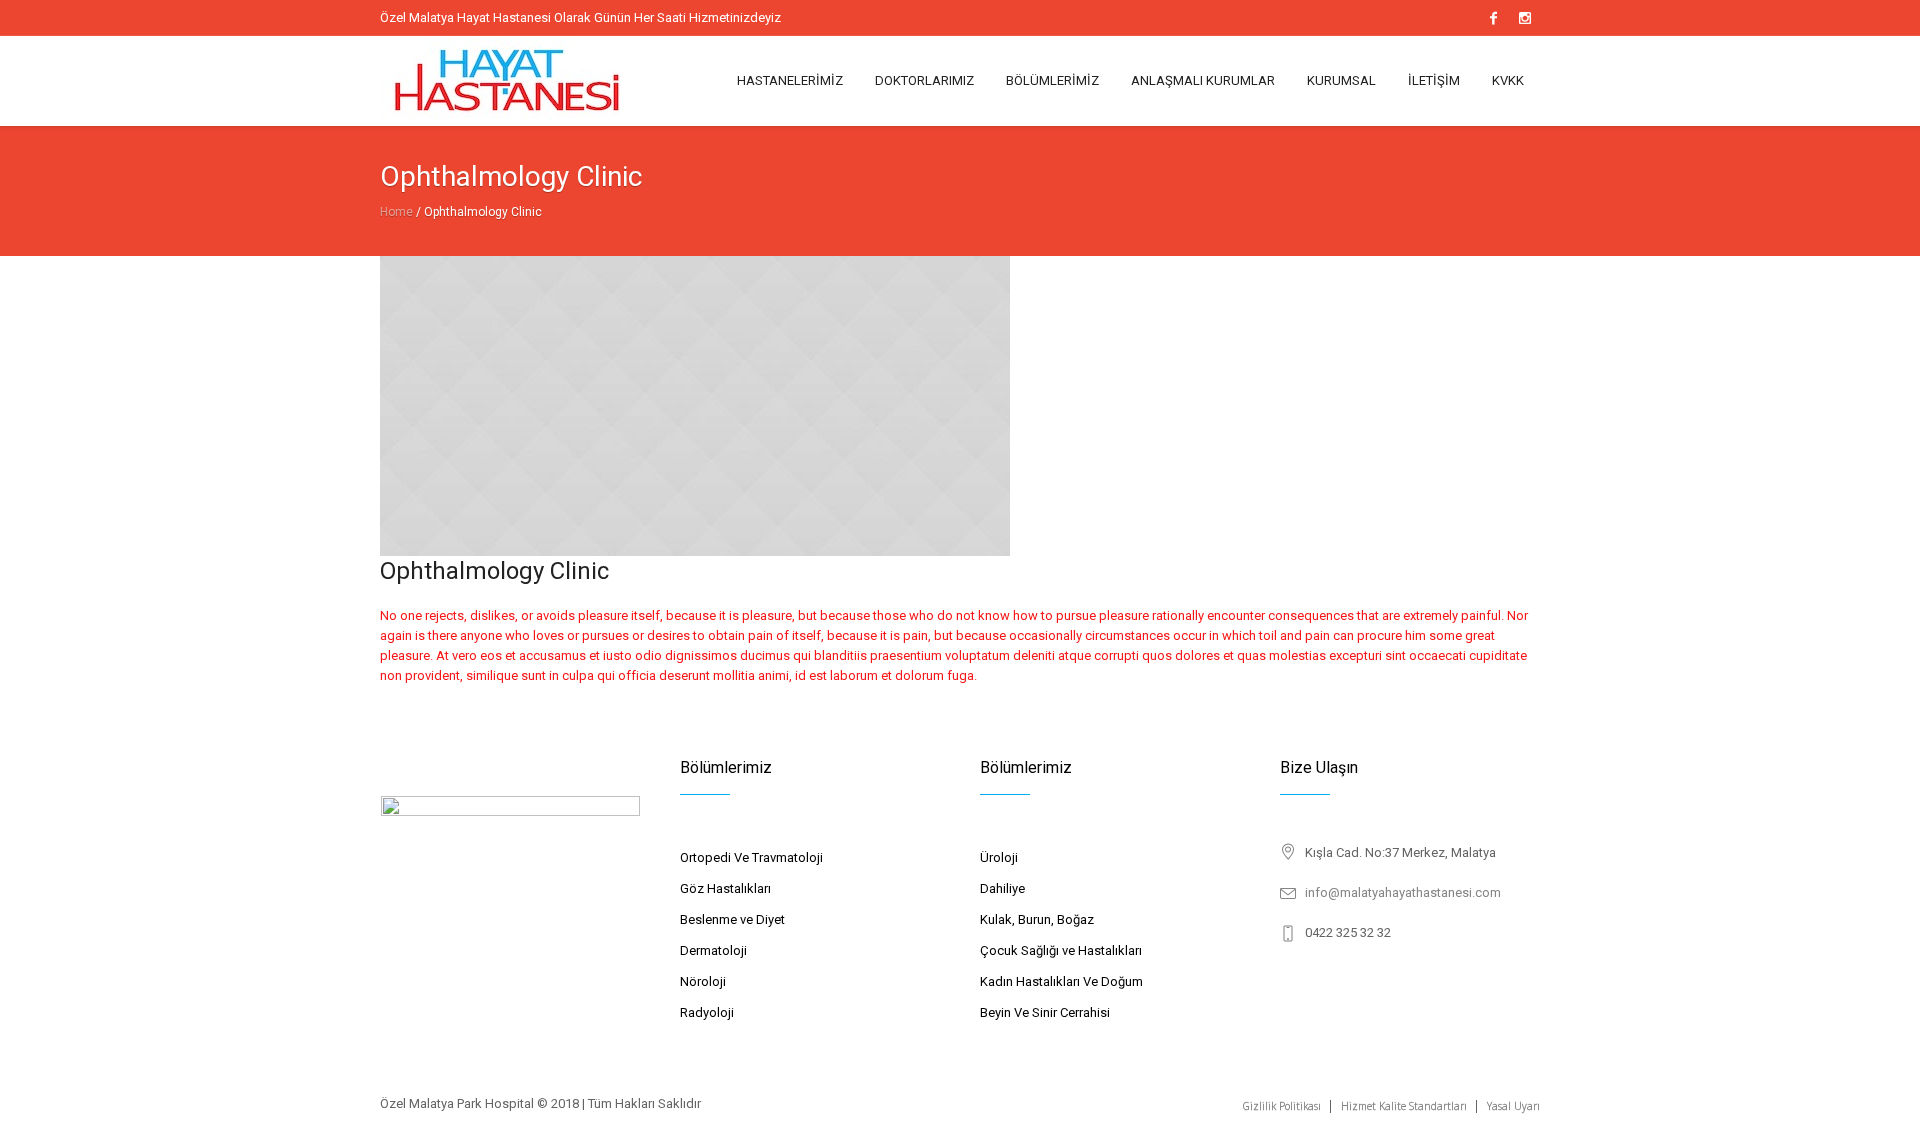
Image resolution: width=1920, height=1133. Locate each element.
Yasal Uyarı (1513, 1106)
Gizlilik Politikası (1282, 1106)
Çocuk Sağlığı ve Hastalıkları (1061, 950)
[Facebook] (1493, 18)
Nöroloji (703, 981)
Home (396, 212)
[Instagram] (1525, 18)
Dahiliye (1002, 888)
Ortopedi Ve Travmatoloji (751, 857)
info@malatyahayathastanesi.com (1403, 892)
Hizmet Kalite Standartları (1404, 1106)
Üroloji (999, 857)
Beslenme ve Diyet (732, 919)
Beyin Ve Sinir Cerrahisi (1045, 1012)
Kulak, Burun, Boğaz (1037, 919)
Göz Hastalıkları (725, 888)
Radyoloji (707, 1012)
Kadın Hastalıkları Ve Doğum (1061, 981)
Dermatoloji (713, 950)
